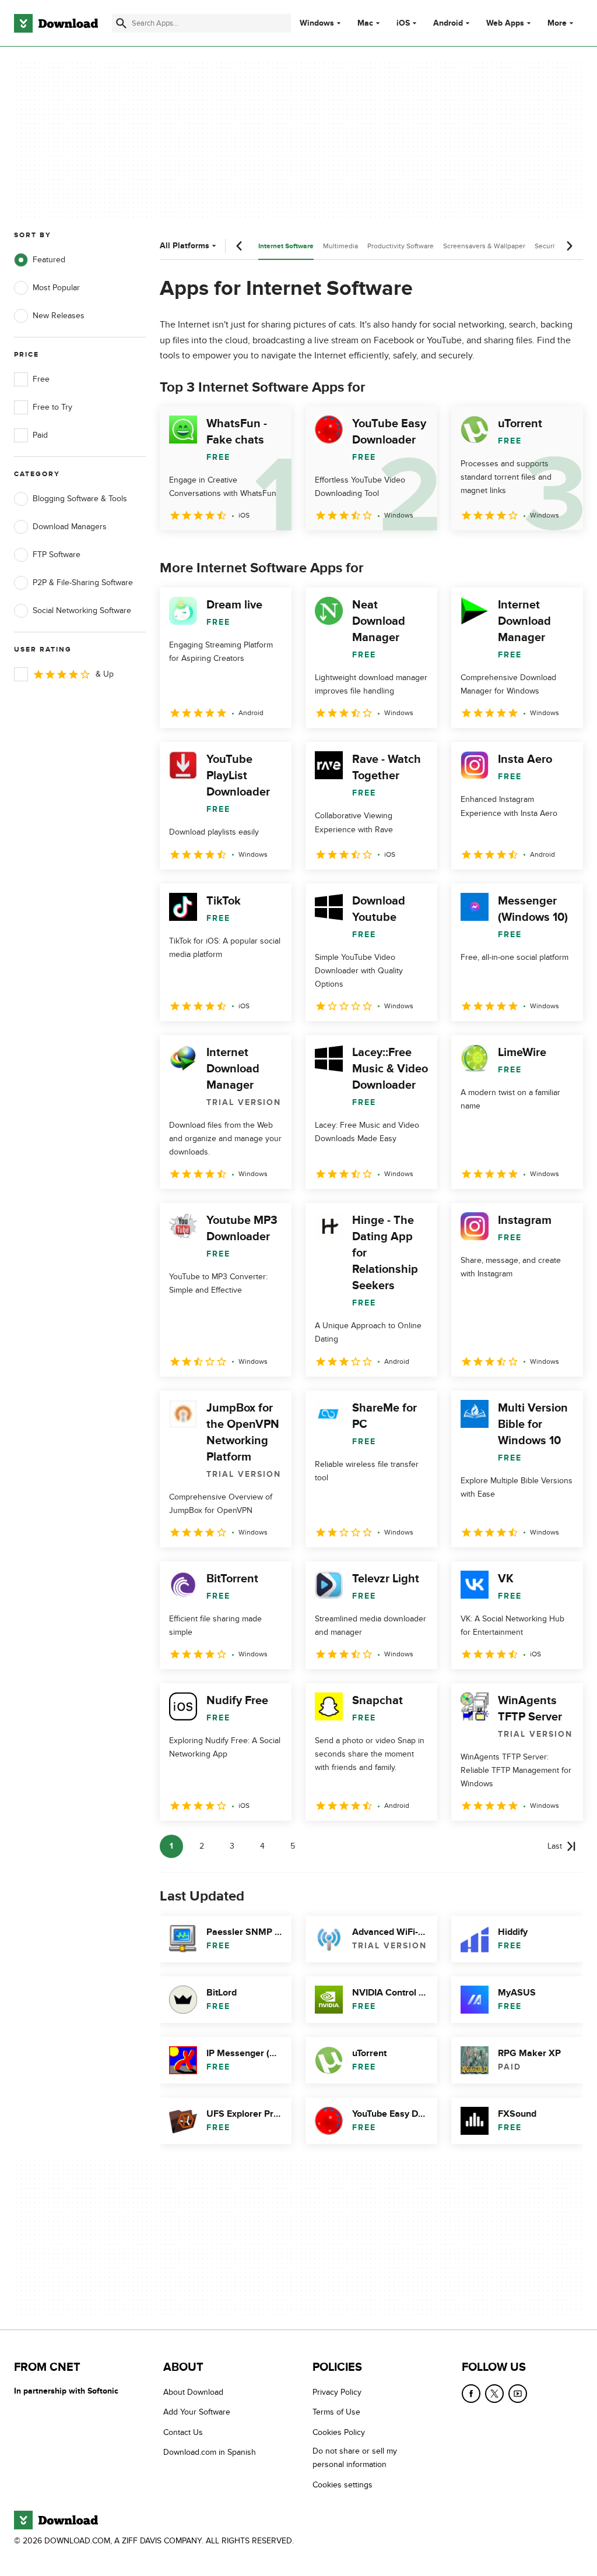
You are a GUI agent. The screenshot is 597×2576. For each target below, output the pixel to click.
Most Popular (56, 288)
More (557, 23)
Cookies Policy (339, 2432)
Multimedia (340, 246)
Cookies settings (343, 2485)
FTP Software (57, 555)
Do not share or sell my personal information (355, 2458)
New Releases (59, 316)
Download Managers (70, 527)
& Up (105, 674)
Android (448, 23)
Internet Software (286, 246)
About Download (193, 2392)
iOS (403, 23)
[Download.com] (56, 23)
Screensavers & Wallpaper (484, 246)
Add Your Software (197, 2412)
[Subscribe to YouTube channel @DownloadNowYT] (518, 2394)
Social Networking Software (82, 610)
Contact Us (183, 2432)
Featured (49, 260)
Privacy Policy (337, 2392)
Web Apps (505, 23)
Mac (365, 23)
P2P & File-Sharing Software (83, 583)
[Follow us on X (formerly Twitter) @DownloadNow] (494, 2394)
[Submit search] (121, 23)
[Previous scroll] (240, 246)
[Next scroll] (569, 246)
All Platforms (185, 246)
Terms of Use (336, 2412)
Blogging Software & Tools (80, 499)
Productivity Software (401, 246)
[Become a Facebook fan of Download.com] (471, 2394)
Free (41, 379)
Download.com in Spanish (210, 2452)
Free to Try (52, 407)
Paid (40, 435)
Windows (317, 23)
